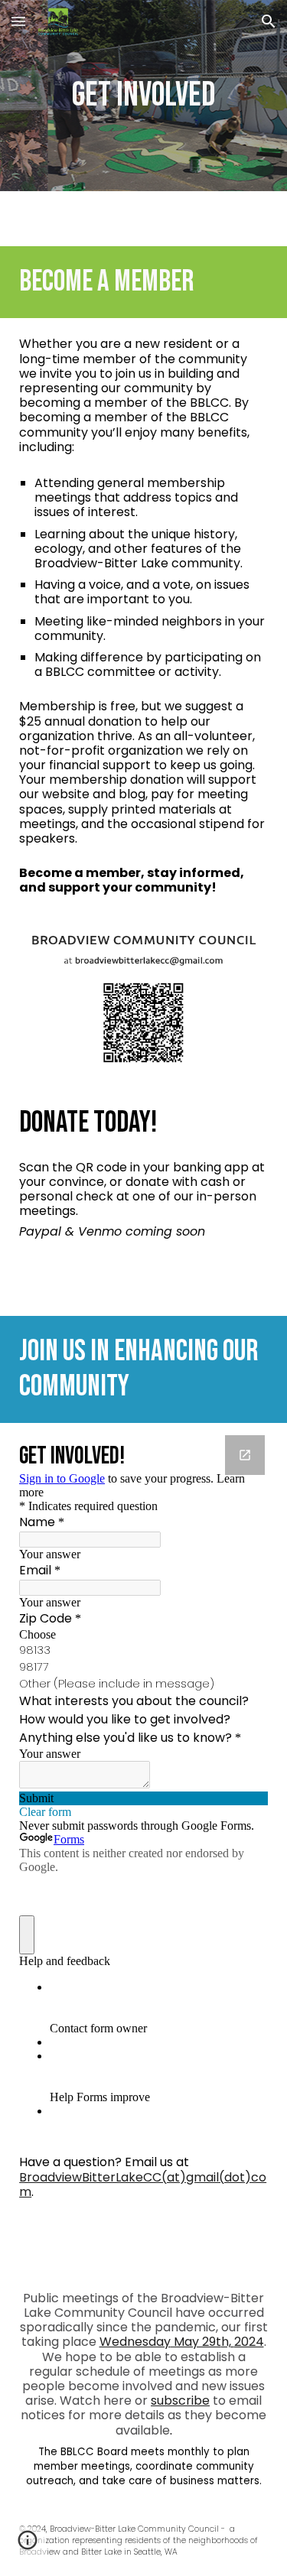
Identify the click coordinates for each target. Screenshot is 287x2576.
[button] (18, 21)
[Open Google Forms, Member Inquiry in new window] (245, 1455)
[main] (143, 96)
